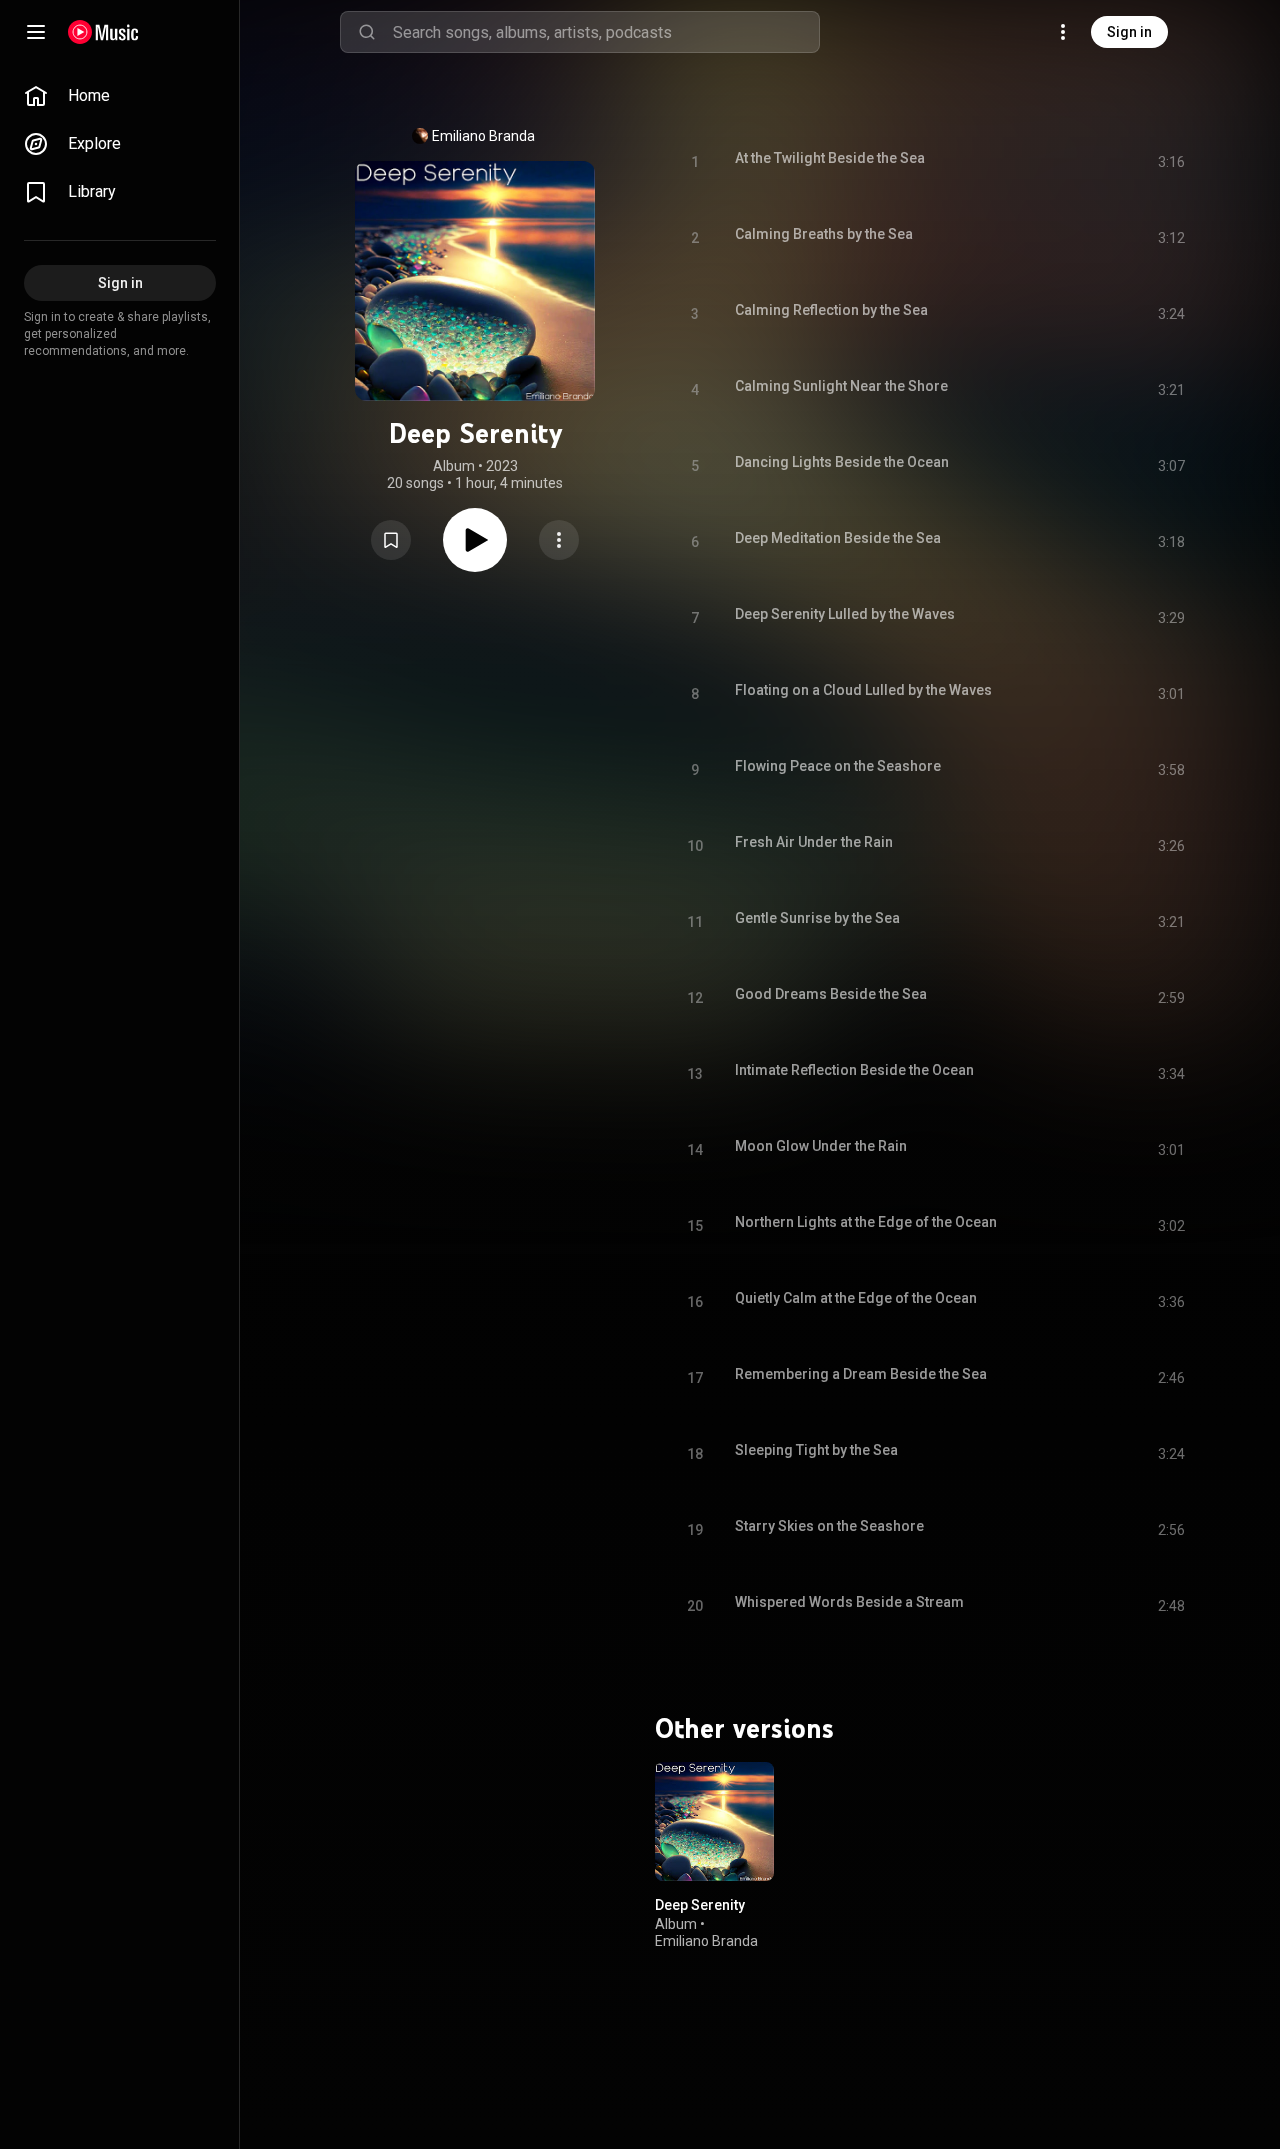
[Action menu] (559, 540)
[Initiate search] (367, 32)
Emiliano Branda (483, 136)
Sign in (1129, 32)
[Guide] (36, 32)
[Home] (103, 32)
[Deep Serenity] (714, 1821)
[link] (120, 96)
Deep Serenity (700, 1904)
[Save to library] (391, 540)
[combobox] (606, 32)
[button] (391, 540)
